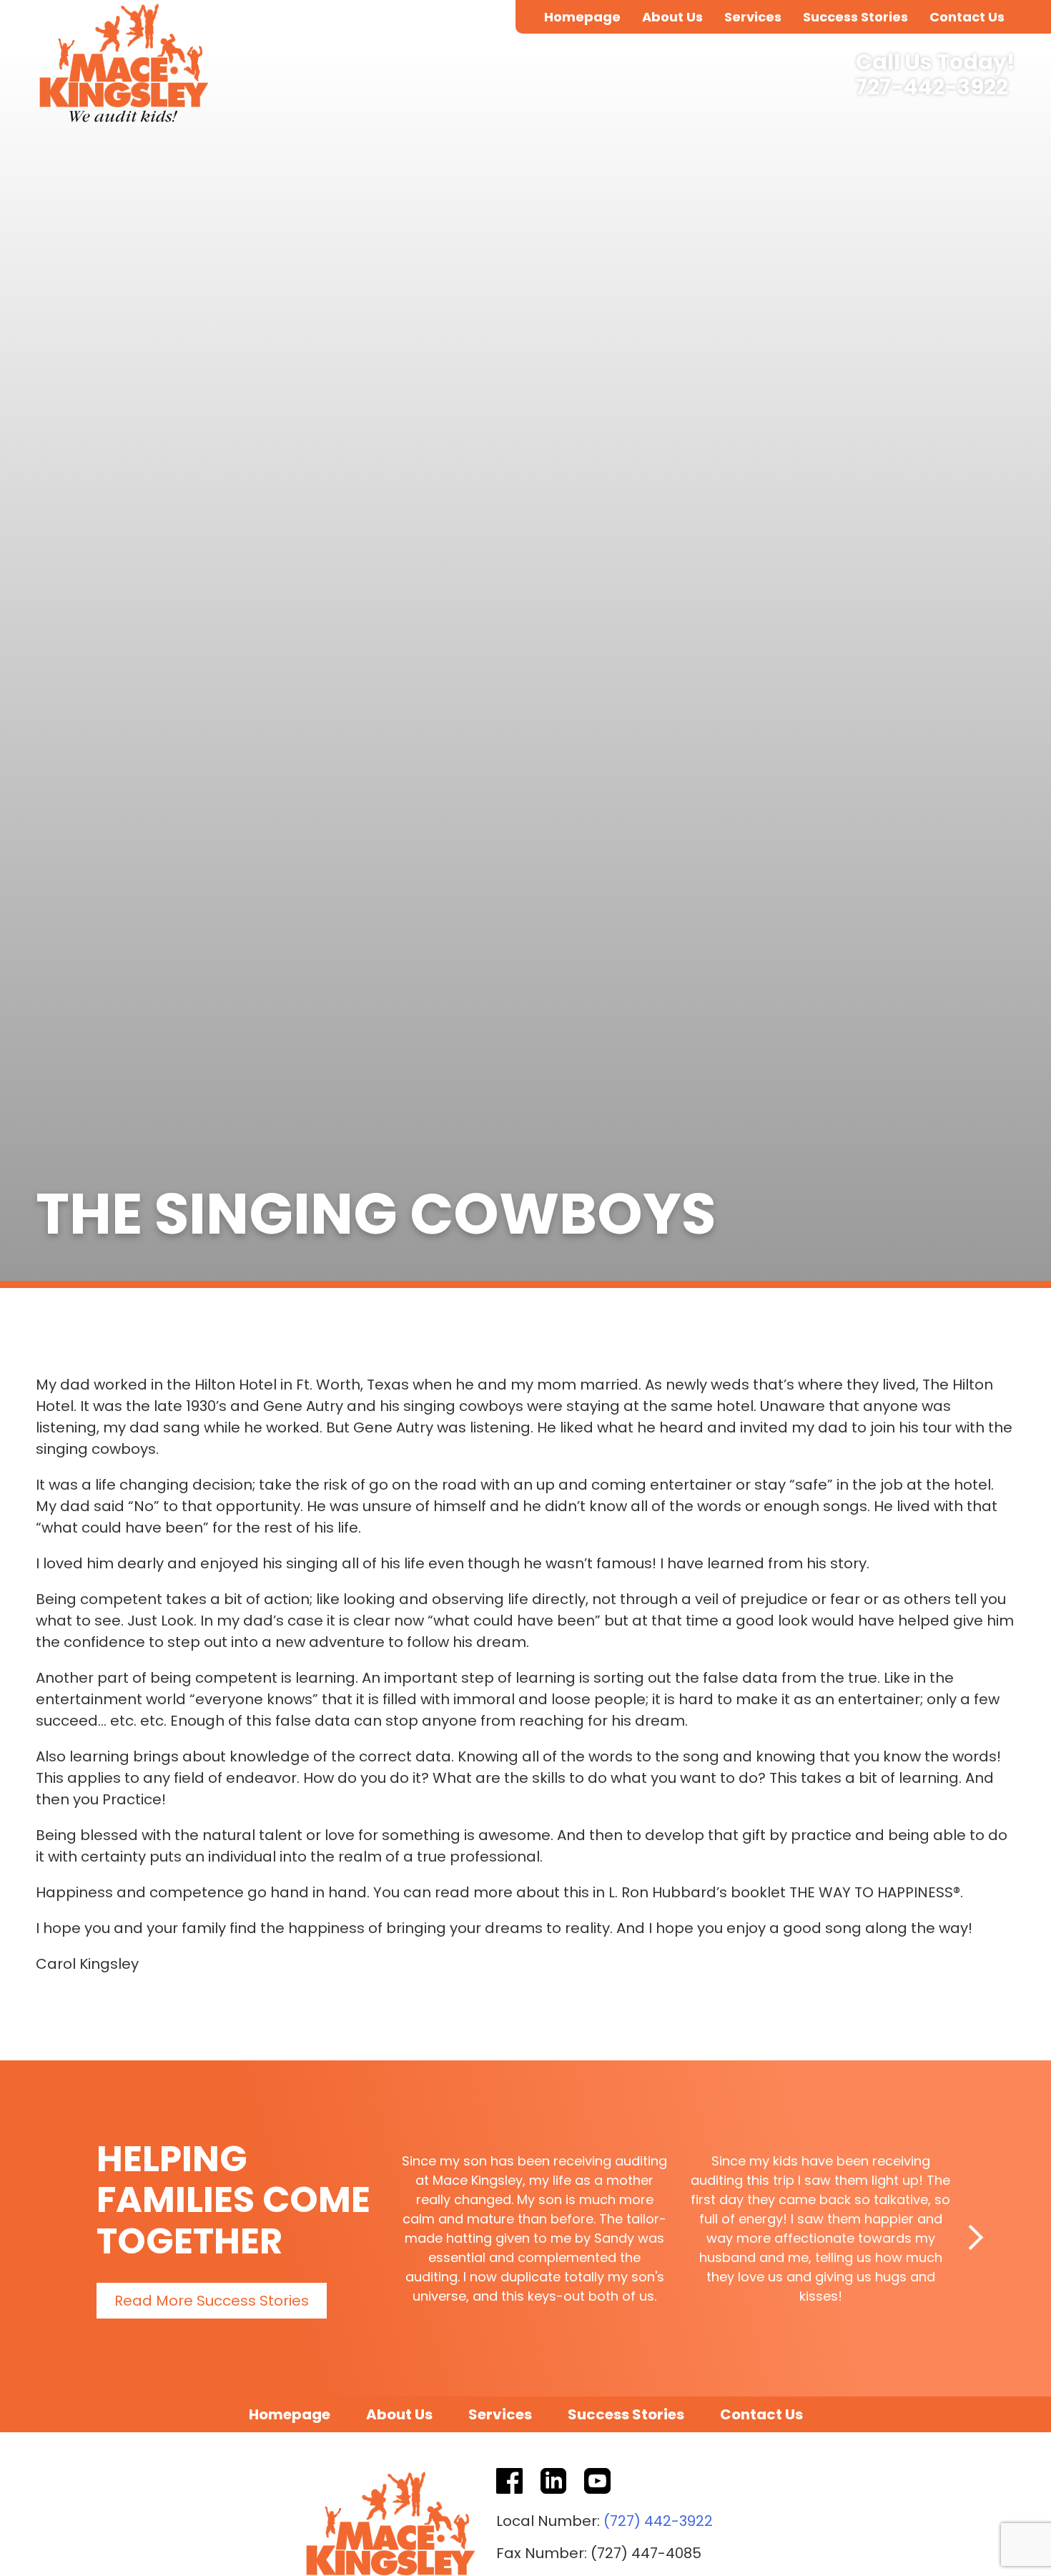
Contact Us (967, 17)
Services (753, 17)
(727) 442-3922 (658, 2521)
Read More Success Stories (212, 2301)
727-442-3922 (932, 88)
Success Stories (855, 17)
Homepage (582, 17)
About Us (672, 17)
